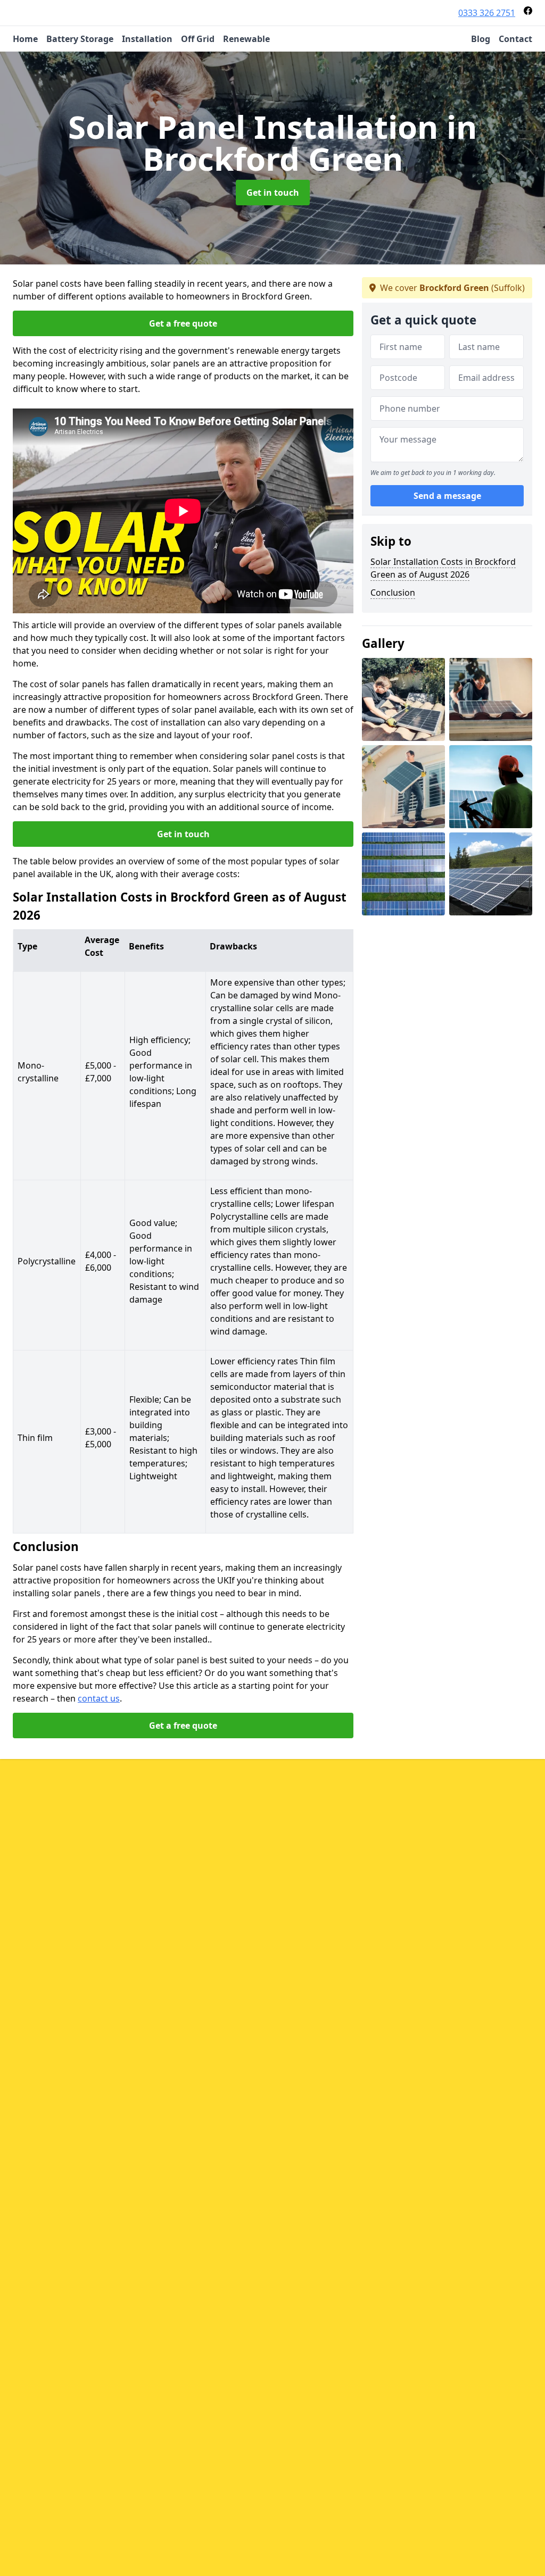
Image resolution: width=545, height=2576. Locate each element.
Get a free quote (183, 323)
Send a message (447, 496)
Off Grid (198, 39)
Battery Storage (80, 39)
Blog (481, 39)
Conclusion (393, 593)
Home (25, 39)
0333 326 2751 (487, 13)
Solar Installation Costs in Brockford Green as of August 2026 (443, 568)
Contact (515, 39)
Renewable (246, 39)
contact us (99, 1698)
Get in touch (273, 193)
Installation (147, 39)
